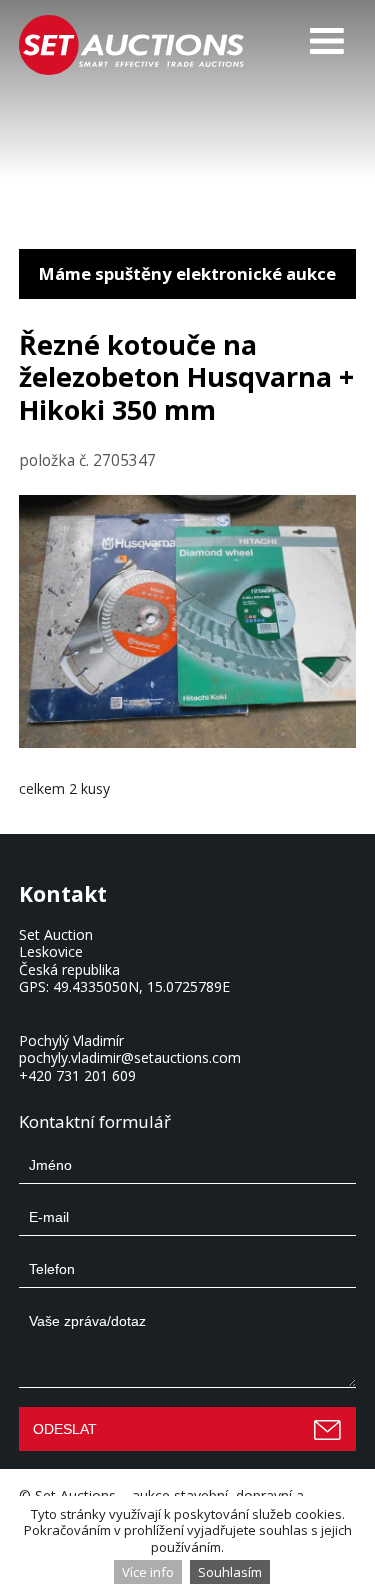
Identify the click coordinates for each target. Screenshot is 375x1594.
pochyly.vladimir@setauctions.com (130, 1057)
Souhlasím (230, 1572)
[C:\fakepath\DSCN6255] (188, 742)
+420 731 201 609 (77, 1075)
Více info (148, 1572)
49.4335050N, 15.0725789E (141, 986)
